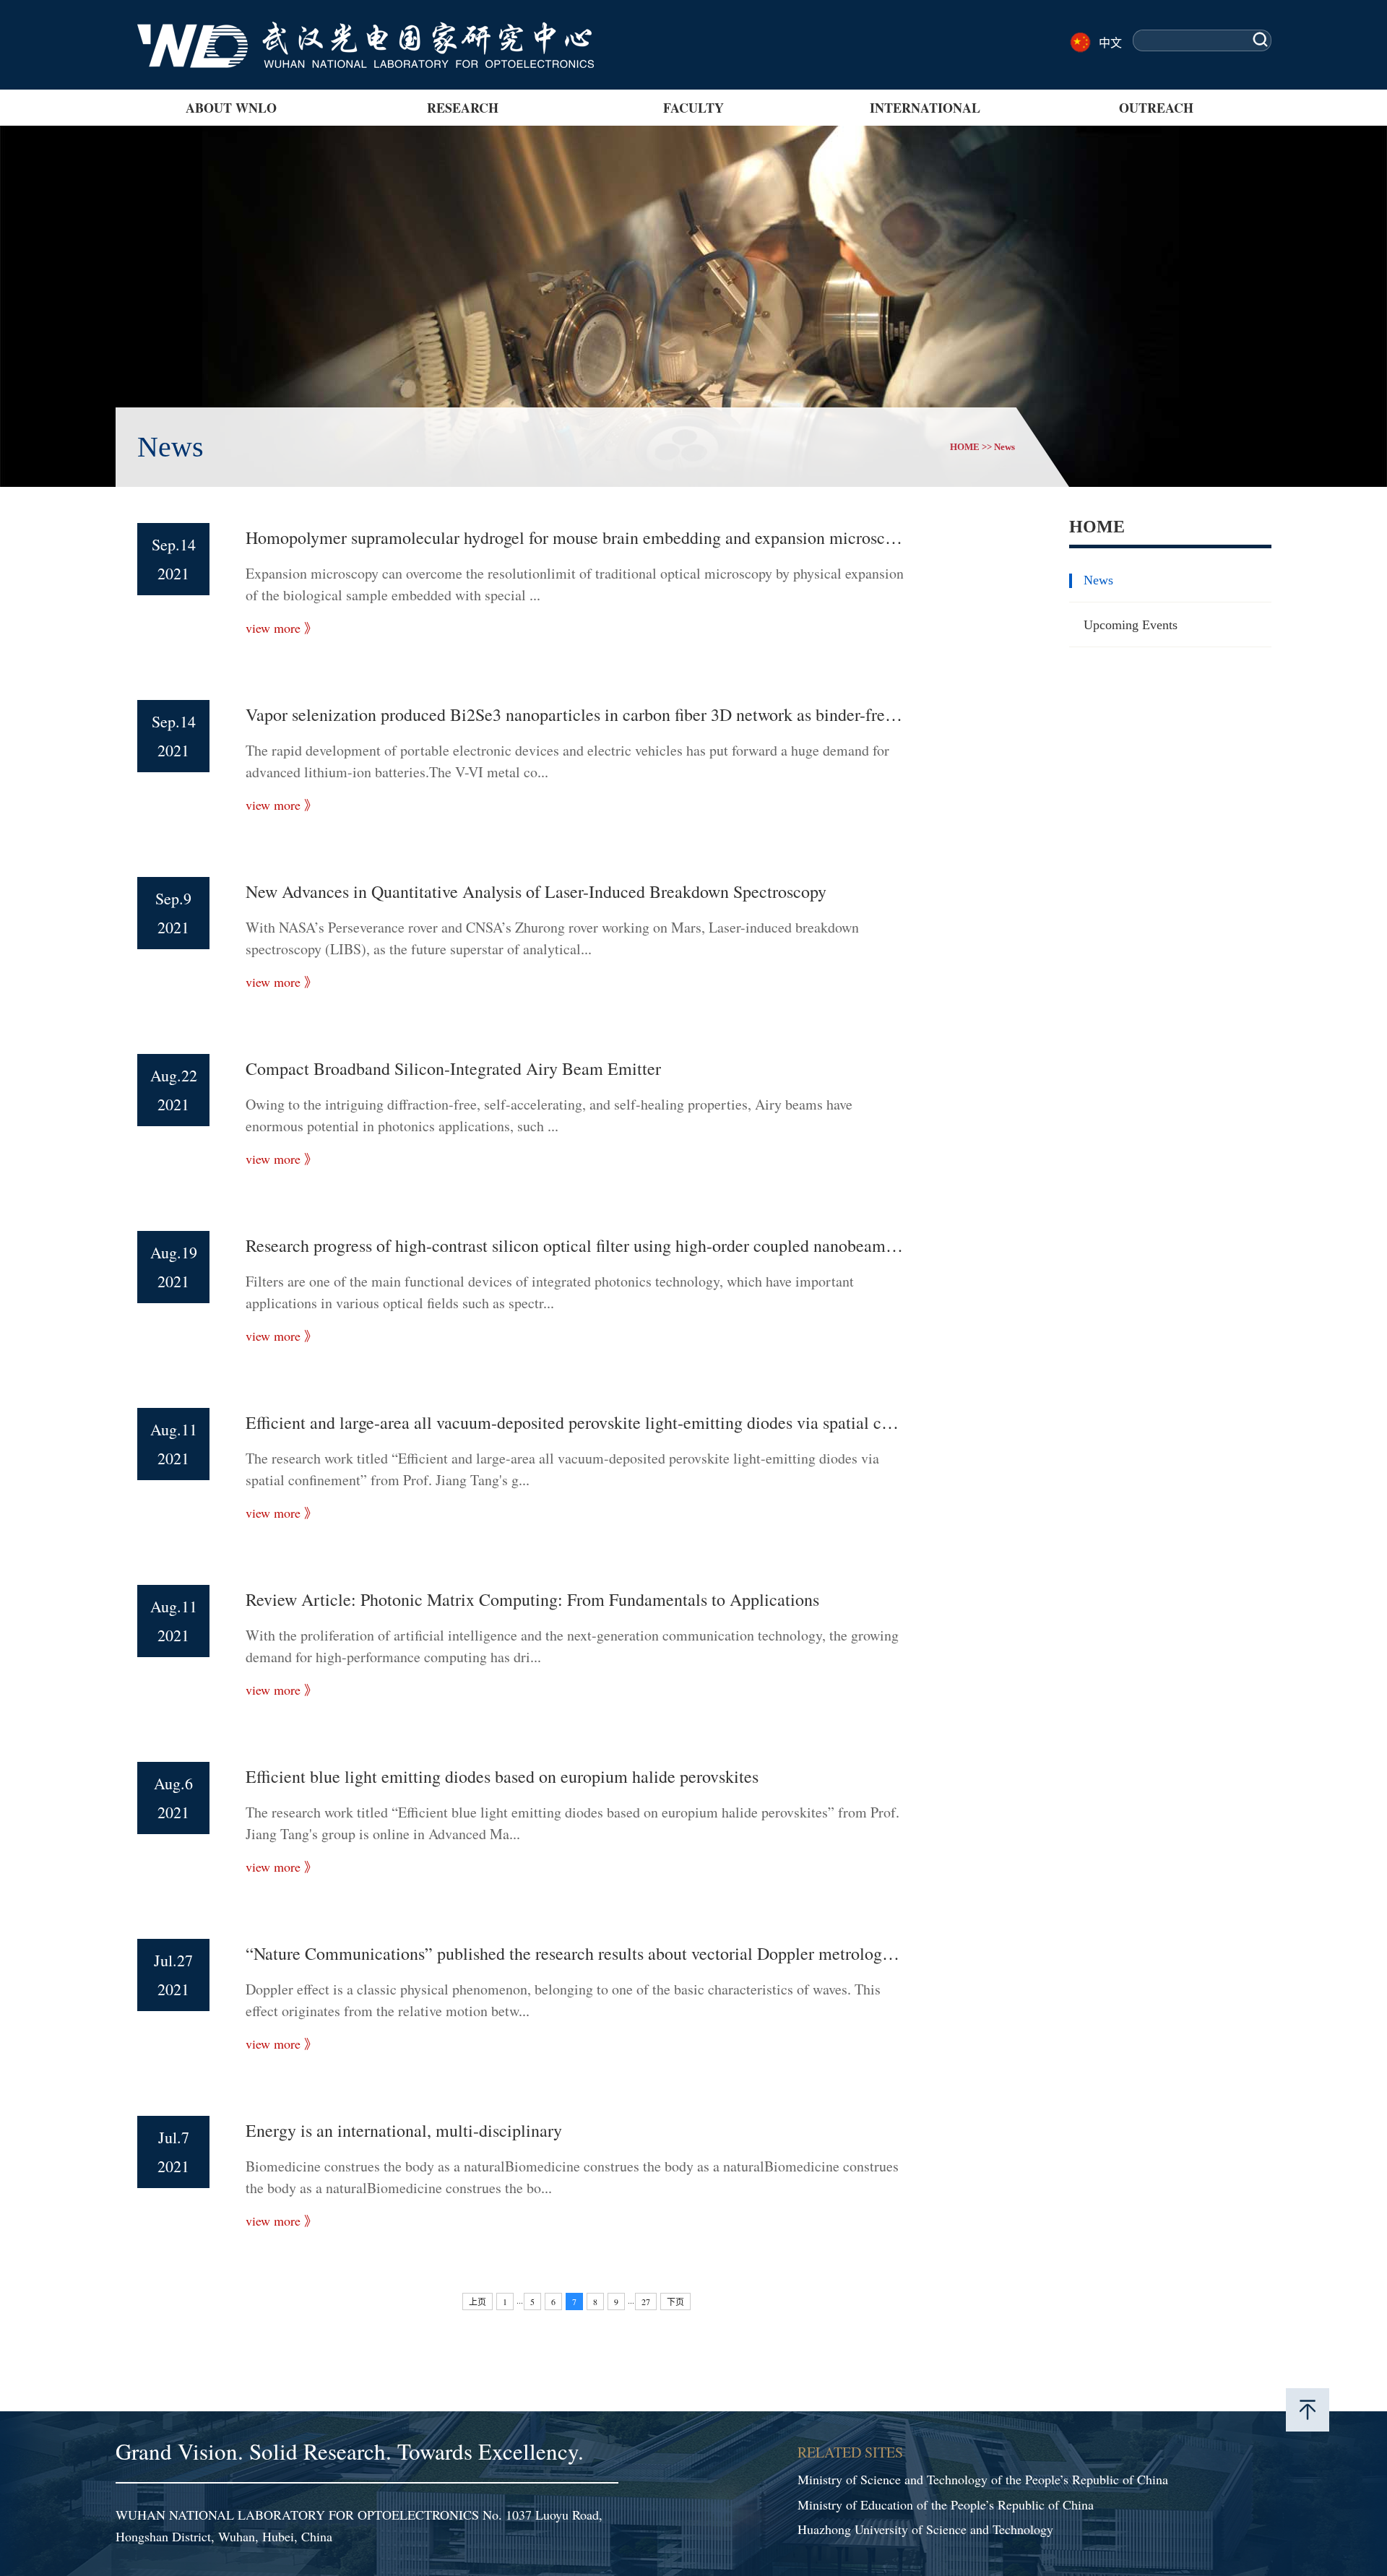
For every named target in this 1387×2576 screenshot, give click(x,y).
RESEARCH (463, 108)
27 (646, 2301)
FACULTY (693, 108)
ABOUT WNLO (231, 108)
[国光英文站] (366, 29)
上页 (478, 2301)
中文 (1110, 42)
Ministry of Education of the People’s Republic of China (946, 2504)
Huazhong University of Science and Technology (925, 2529)
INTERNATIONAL (925, 108)
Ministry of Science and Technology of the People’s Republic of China (983, 2479)
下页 (675, 2301)
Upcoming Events (1131, 625)
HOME (965, 447)
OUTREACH (1156, 108)
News (1004, 447)
